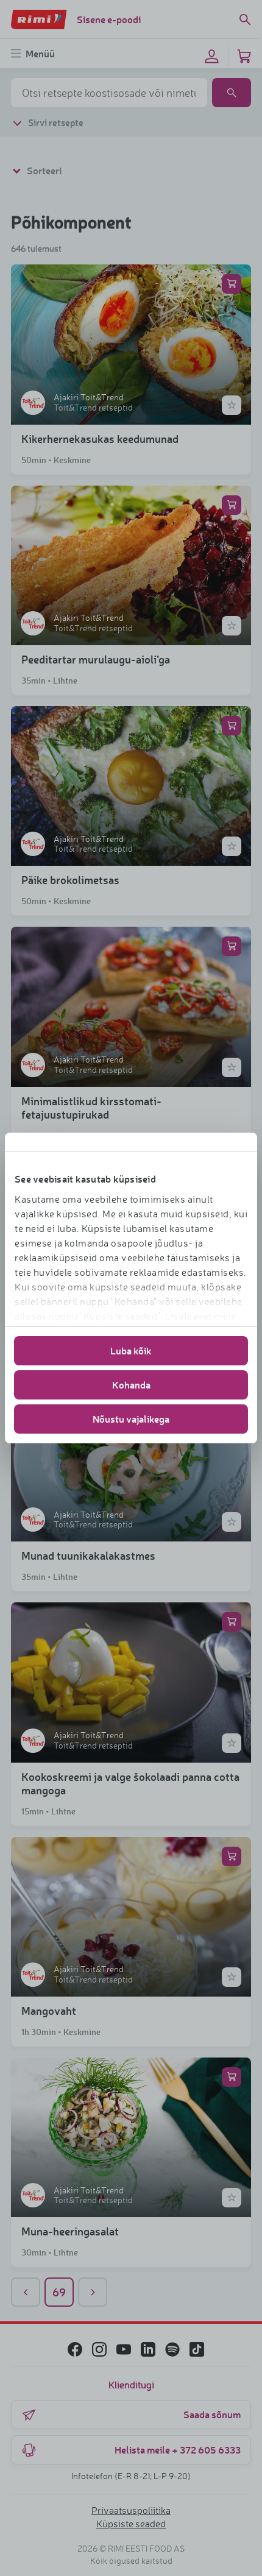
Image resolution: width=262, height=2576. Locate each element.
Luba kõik (131, 1350)
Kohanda (131, 1385)
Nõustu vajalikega (131, 1419)
